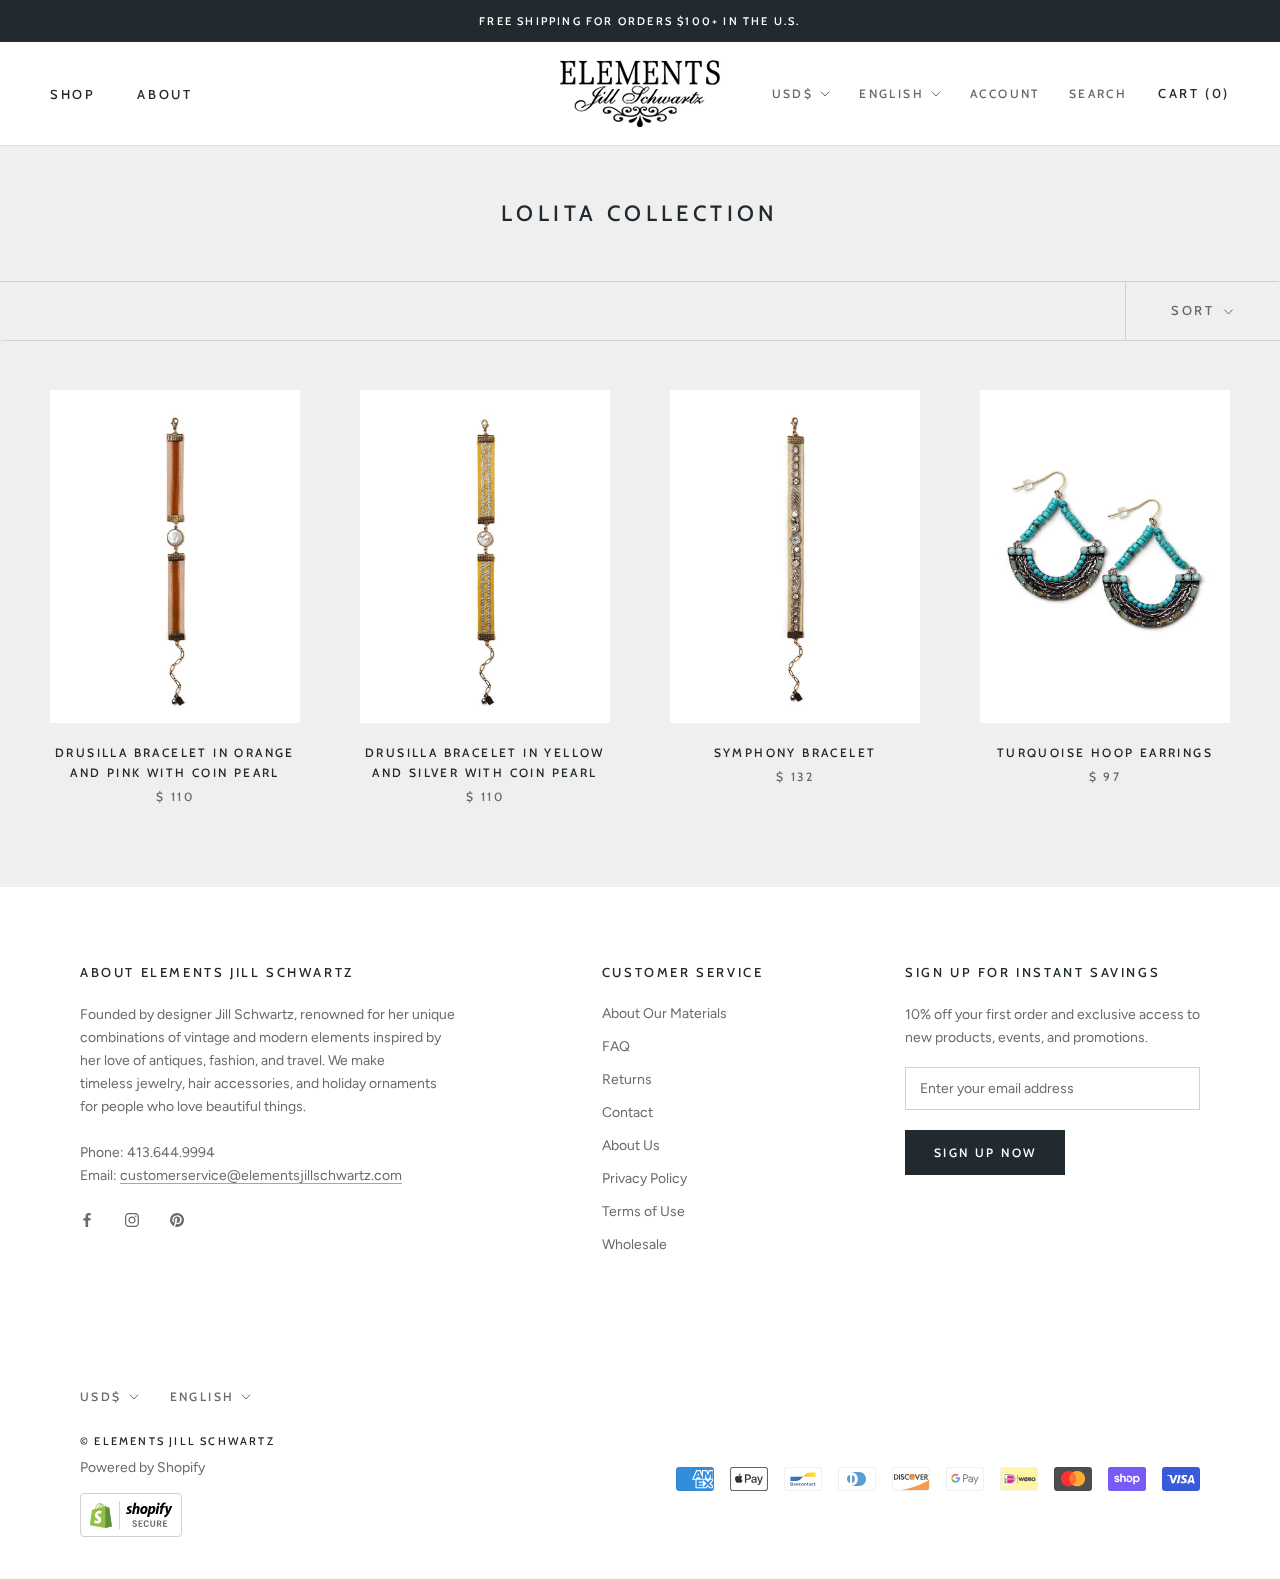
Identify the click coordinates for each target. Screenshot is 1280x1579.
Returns (627, 1079)
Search (1098, 93)
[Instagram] (132, 1218)
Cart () (1194, 93)
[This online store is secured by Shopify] (131, 1504)
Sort (1195, 310)
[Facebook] (87, 1218)
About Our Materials (664, 1013)
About (164, 94)
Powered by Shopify (142, 1467)
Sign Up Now (985, 1152)
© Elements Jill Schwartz (177, 1441)
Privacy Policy (644, 1178)
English (891, 93)
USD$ (793, 93)
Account (1005, 93)
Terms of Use (643, 1211)
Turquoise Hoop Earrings (1105, 752)
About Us (631, 1145)
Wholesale (634, 1244)
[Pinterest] (177, 1218)
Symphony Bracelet (795, 752)
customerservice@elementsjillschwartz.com (261, 1175)
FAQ (616, 1046)
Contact (627, 1112)
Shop (72, 94)
